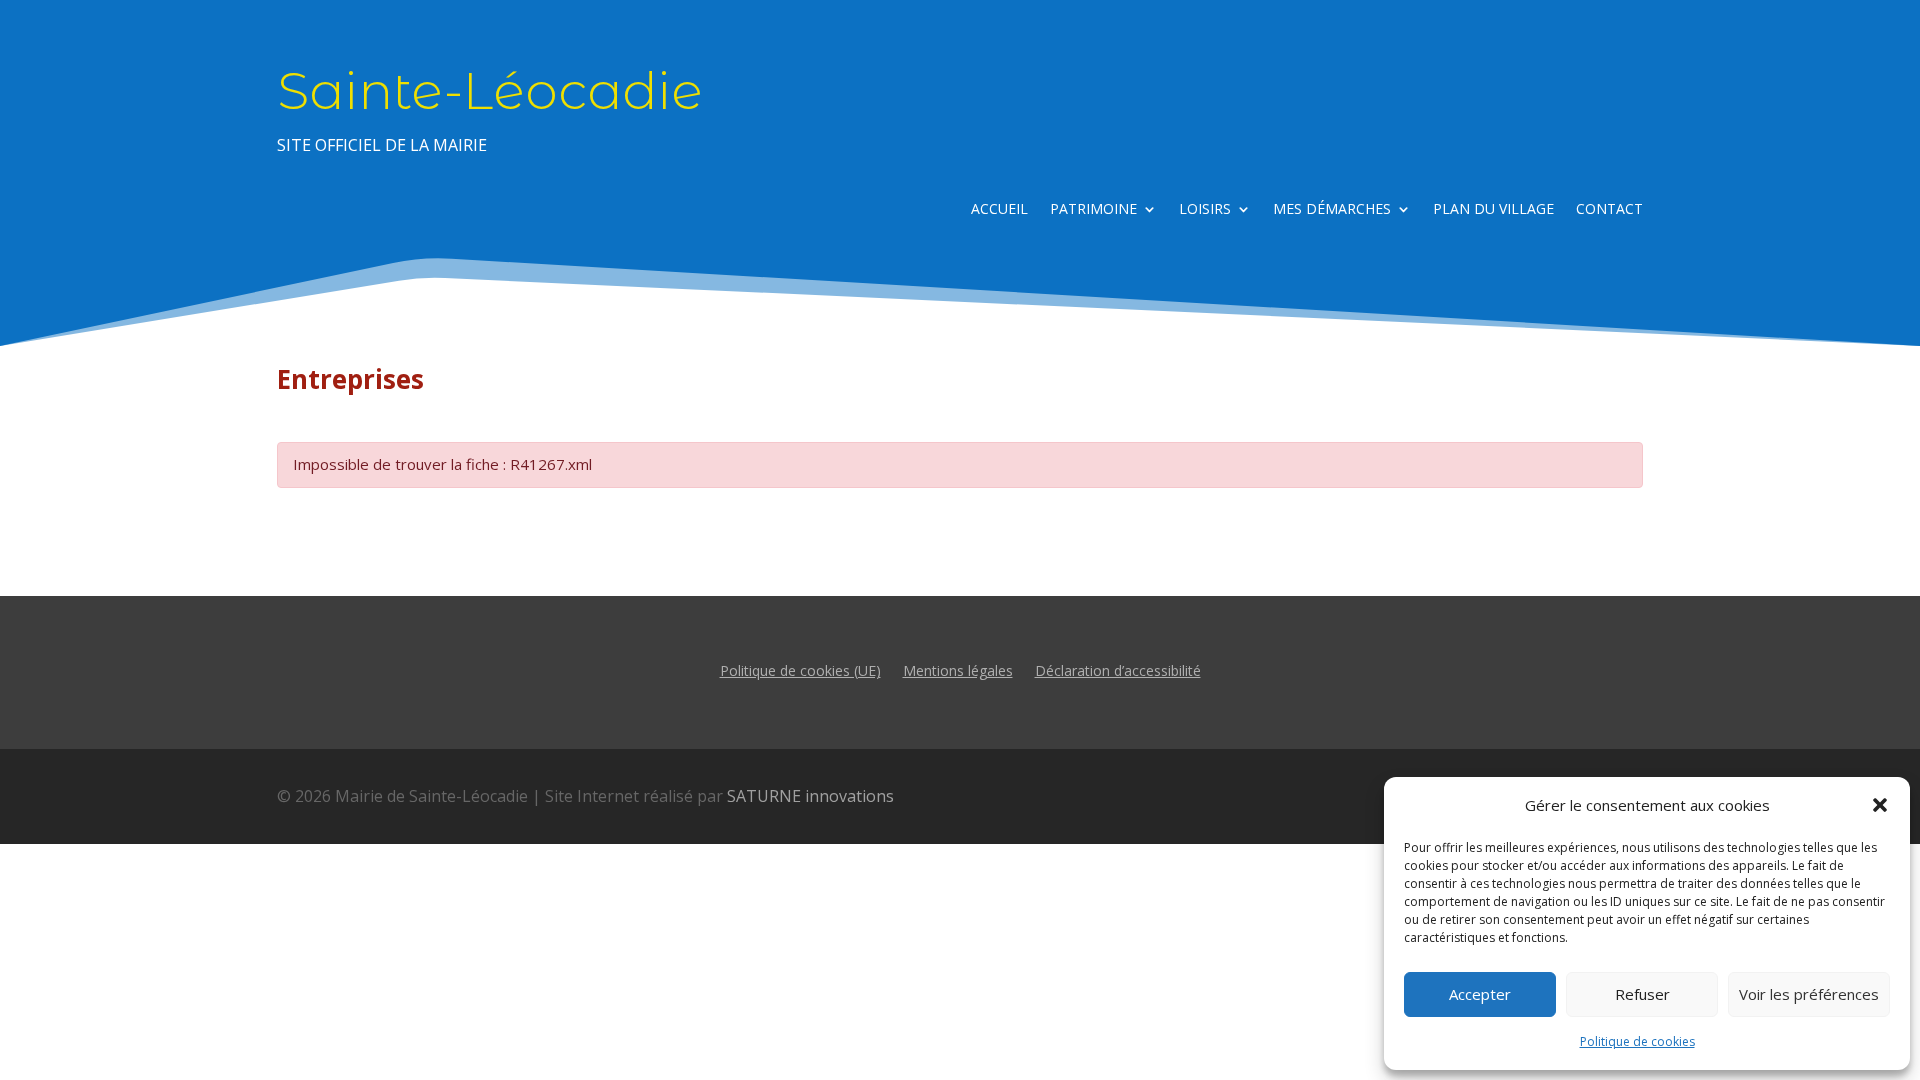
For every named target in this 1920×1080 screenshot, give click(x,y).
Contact (1609, 210)
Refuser (1642, 994)
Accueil (999, 210)
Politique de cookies (1637, 1041)
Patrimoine (1093, 210)
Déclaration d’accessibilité (1118, 669)
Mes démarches (1332, 210)
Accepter (1480, 994)
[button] (1880, 805)
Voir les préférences (1809, 994)
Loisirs (1205, 210)
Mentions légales (958, 669)
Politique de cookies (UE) (800, 669)
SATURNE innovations (810, 796)
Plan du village (1493, 210)
